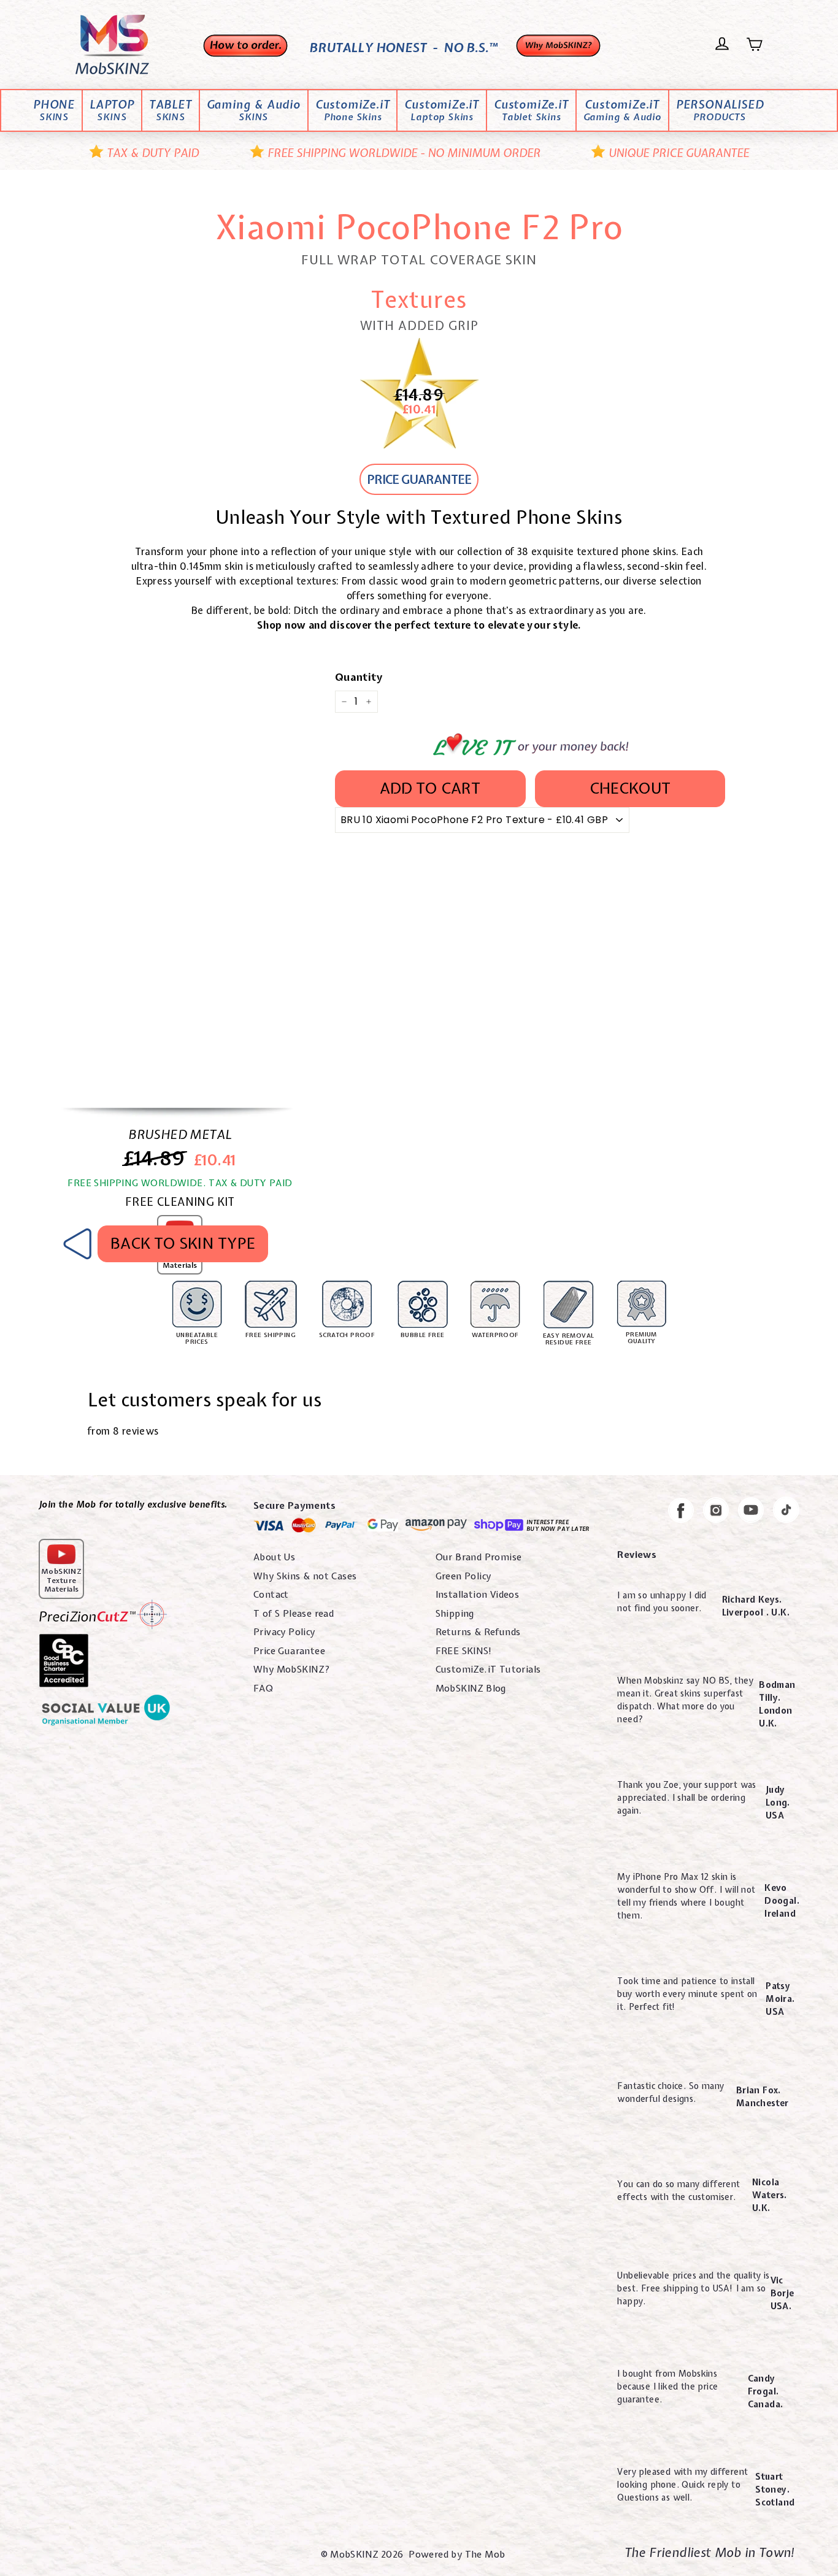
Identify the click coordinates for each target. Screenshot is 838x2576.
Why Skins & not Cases (305, 1576)
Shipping (455, 1614)
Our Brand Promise (479, 1557)
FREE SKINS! (464, 1651)
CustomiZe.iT (353, 111)
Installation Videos (478, 1595)
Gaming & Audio (254, 111)
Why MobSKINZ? (292, 1669)
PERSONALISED (720, 111)
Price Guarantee (289, 1651)
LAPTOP (112, 111)
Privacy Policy (284, 1632)
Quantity (359, 677)
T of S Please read (294, 1614)
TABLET (171, 111)
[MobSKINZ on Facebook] (681, 1512)
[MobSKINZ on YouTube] (751, 1512)
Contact (271, 1595)
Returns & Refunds (478, 1632)
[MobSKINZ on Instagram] (716, 1512)
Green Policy (463, 1576)
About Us (274, 1557)
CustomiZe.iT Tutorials (488, 1669)
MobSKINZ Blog (471, 1689)
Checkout (630, 788)
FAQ (263, 1689)
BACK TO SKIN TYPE (183, 1243)
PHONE (54, 111)
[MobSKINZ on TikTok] (786, 1512)
